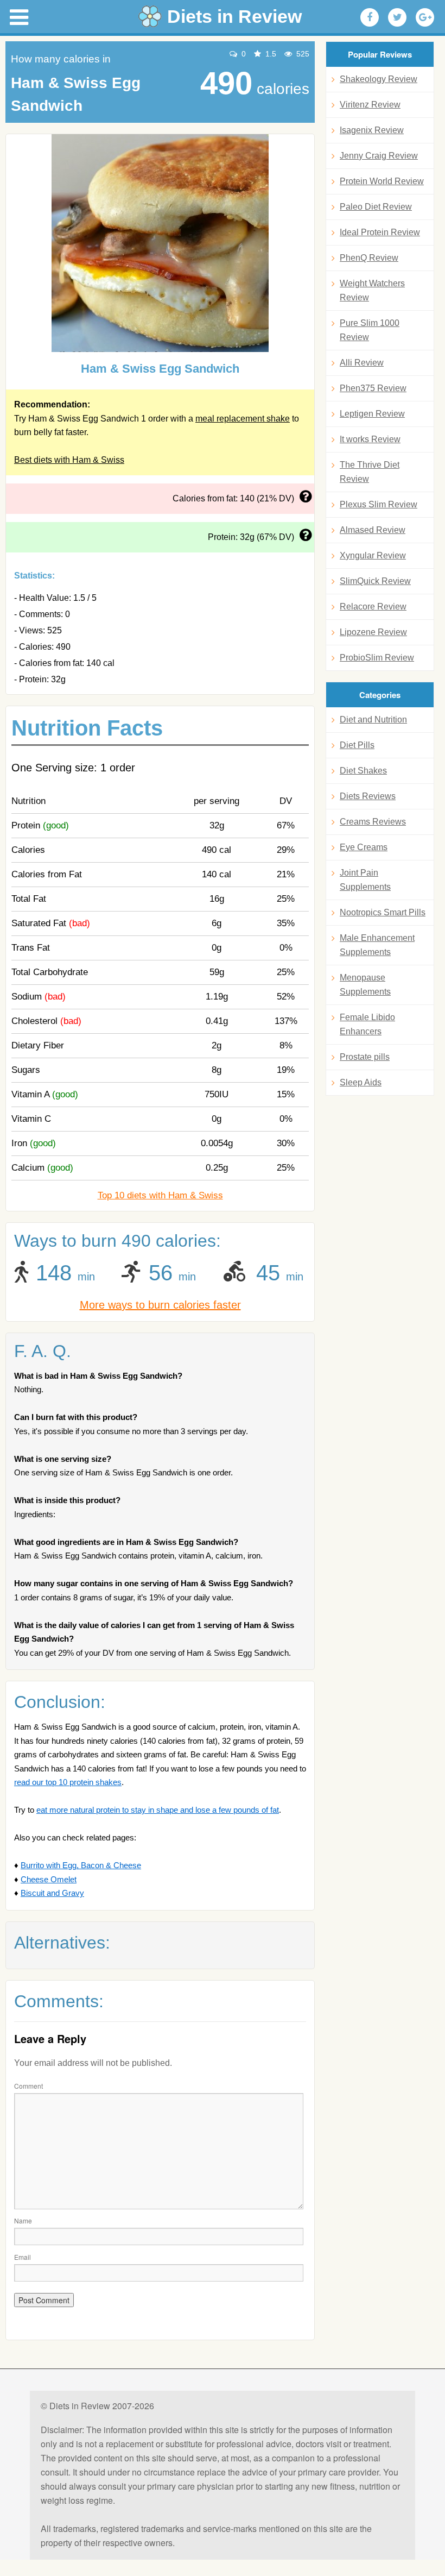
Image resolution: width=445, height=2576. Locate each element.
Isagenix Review (372, 130)
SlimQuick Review (375, 581)
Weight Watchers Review (372, 290)
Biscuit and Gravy (52, 1893)
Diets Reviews (368, 796)
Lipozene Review (373, 632)
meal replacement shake (243, 419)
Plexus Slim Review (379, 504)
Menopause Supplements (365, 985)
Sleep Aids (361, 1082)
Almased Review (373, 530)
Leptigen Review (372, 414)
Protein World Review (382, 181)
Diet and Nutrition (373, 720)
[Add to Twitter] (397, 17)
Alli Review (362, 363)
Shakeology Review (379, 79)
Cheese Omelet (49, 1879)
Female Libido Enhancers (367, 1024)
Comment (28, 2086)
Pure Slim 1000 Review (370, 330)
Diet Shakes (363, 771)
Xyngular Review (373, 555)
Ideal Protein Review (380, 232)
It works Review (370, 439)
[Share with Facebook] (370, 17)
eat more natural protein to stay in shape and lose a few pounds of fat (158, 1810)
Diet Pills (357, 745)
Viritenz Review (370, 105)
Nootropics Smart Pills (383, 912)
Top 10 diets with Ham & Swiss (160, 1195)
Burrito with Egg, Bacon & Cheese (81, 1865)
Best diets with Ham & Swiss (69, 460)
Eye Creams (364, 847)
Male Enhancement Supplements (377, 945)
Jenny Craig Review (379, 156)
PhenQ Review (369, 258)
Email (23, 2257)
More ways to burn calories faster (160, 1305)
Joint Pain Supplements (365, 880)
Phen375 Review (373, 388)
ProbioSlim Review (377, 658)
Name (23, 2220)
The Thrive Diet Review (370, 472)
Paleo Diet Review (376, 207)
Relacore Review (373, 607)
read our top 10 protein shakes (68, 1782)
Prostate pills (365, 1057)
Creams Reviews (373, 822)
